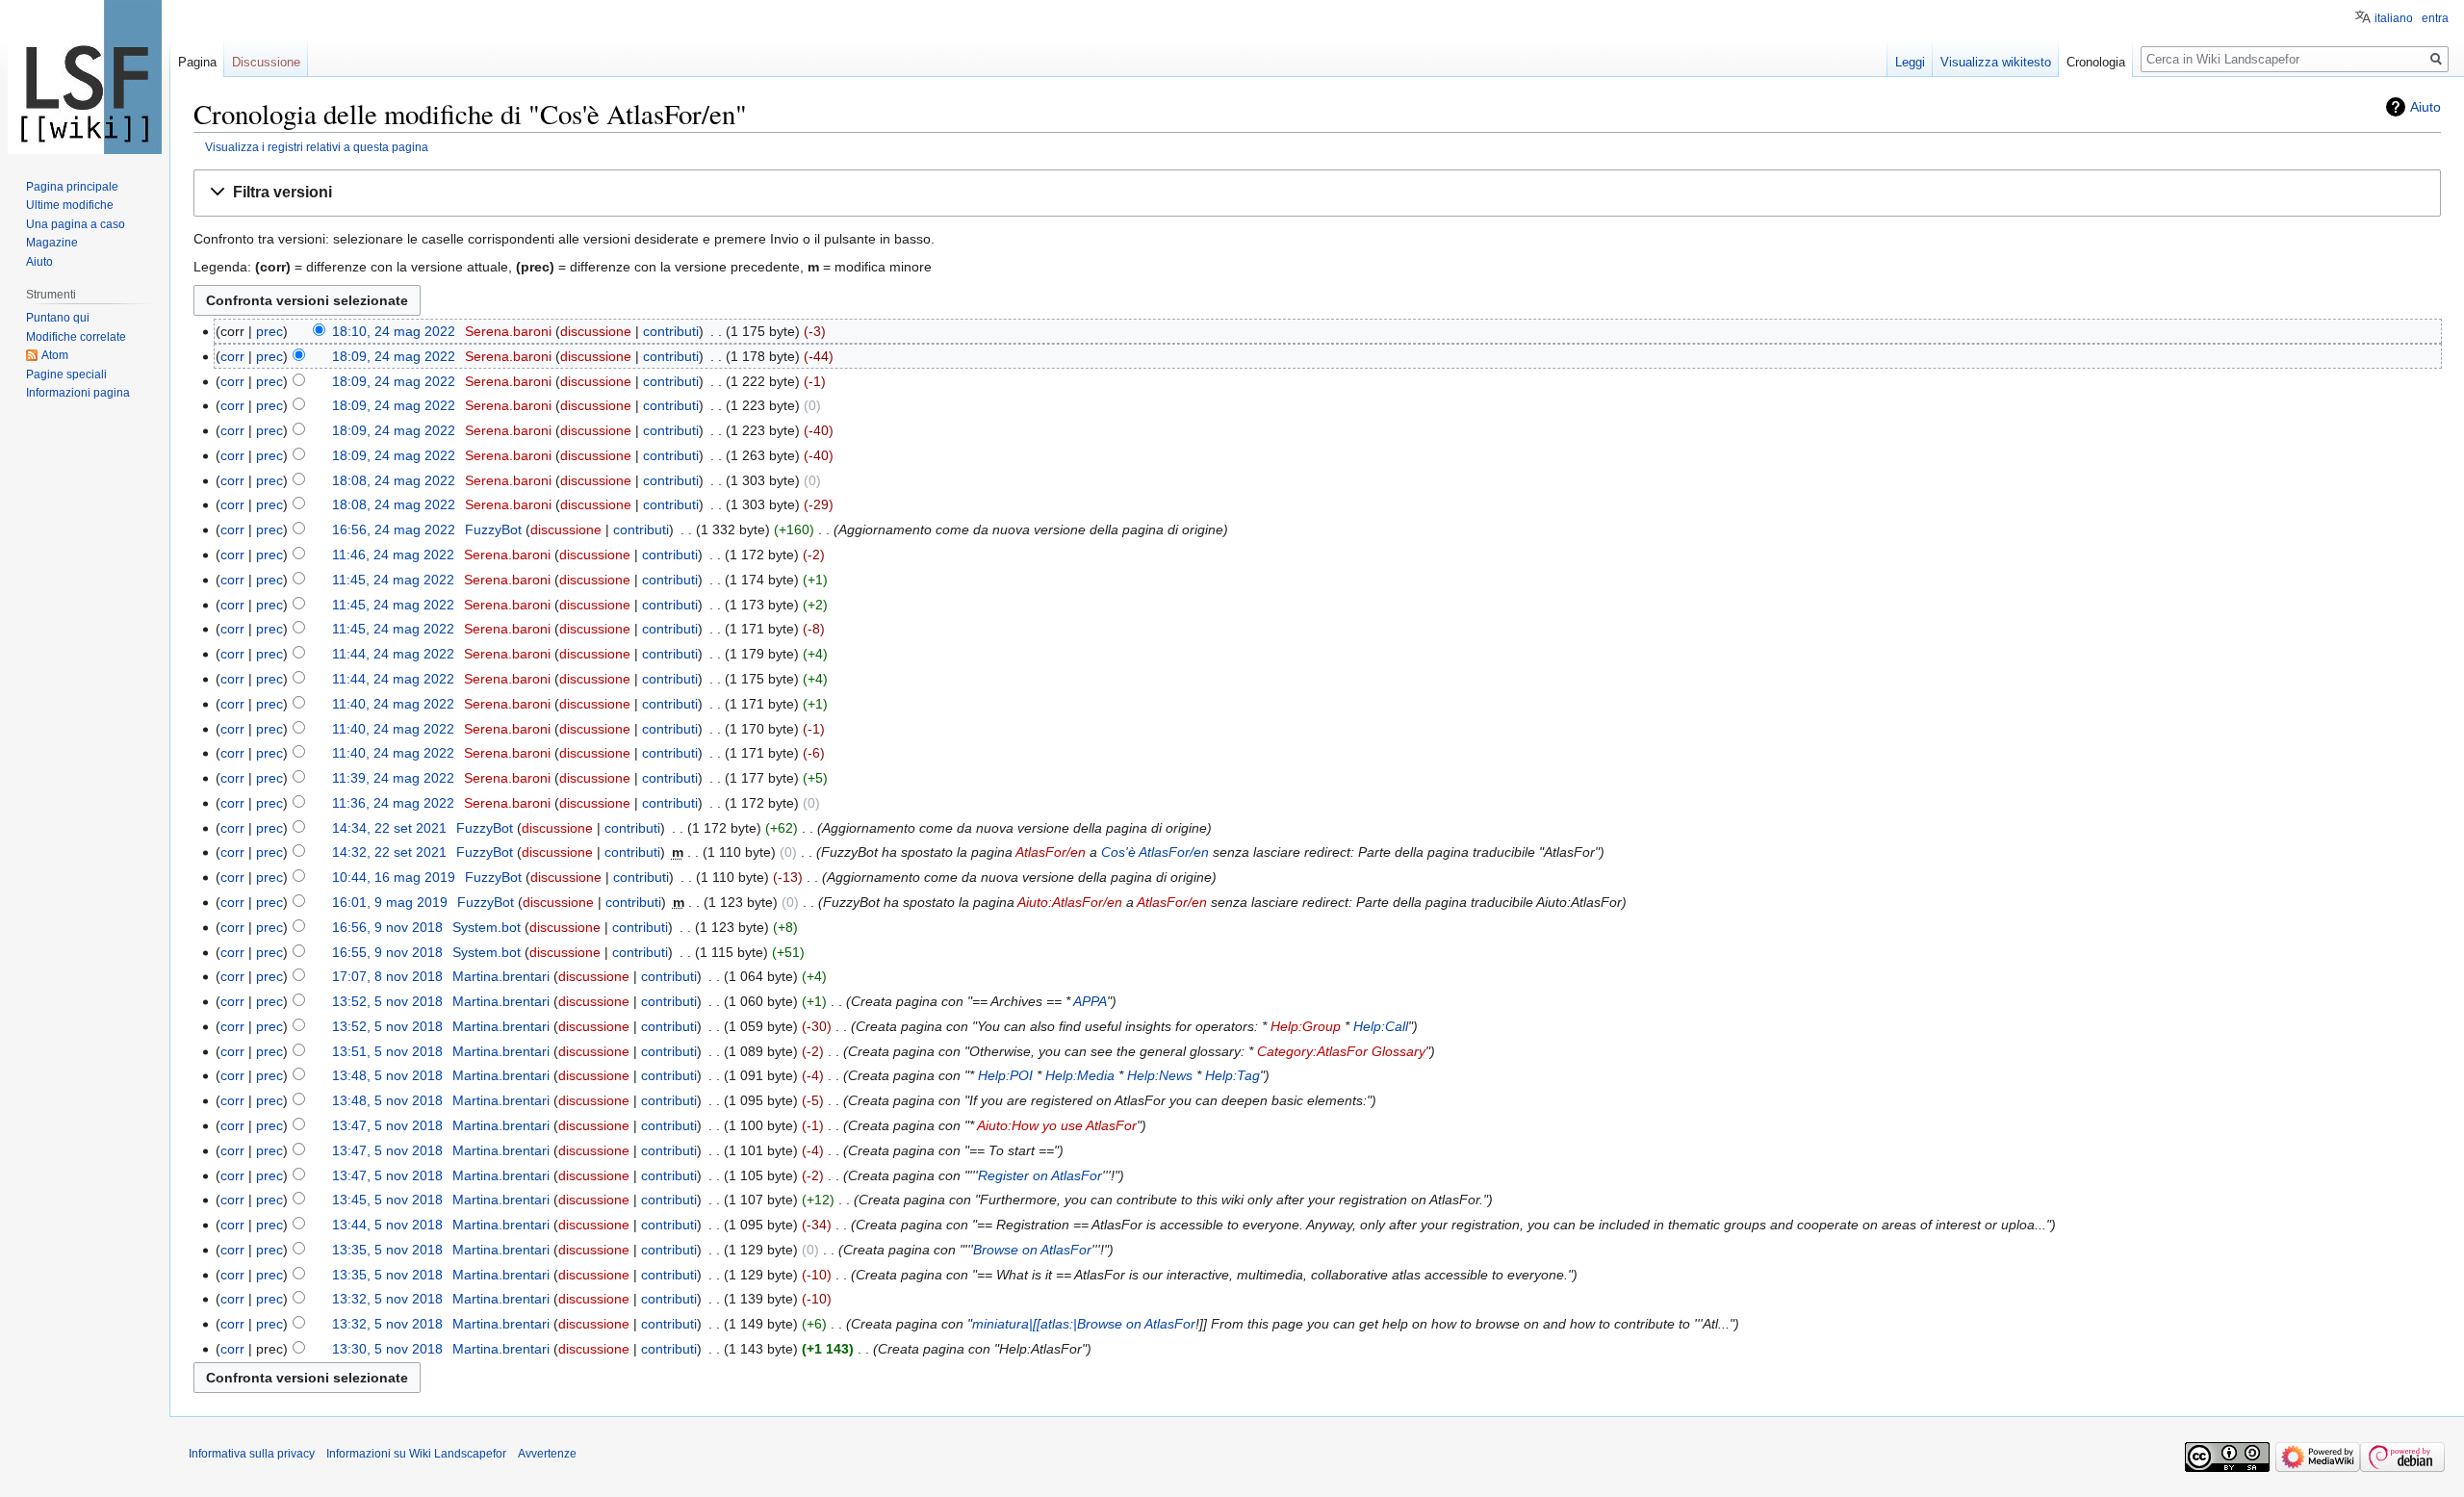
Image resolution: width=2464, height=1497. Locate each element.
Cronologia (2096, 62)
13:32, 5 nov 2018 (387, 1299)
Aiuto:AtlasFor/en (1070, 902)
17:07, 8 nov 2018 (387, 976)
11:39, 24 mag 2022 (393, 778)
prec (269, 331)
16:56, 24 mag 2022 (394, 529)
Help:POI (1005, 1075)
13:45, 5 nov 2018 (387, 1200)
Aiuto (2425, 107)
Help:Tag (1232, 1075)
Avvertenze (547, 1454)
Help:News (1160, 1075)
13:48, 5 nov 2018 (387, 1075)
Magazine (52, 243)
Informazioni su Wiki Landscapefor (416, 1454)
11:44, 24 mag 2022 (393, 654)
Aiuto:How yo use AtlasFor (1057, 1125)
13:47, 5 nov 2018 (387, 1125)
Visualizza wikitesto (1996, 62)
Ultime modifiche (70, 205)
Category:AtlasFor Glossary (1341, 1051)
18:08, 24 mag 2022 (394, 480)
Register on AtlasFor (1040, 1175)
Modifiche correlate (76, 337)
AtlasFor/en (1051, 852)
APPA (1090, 1001)
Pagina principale (72, 187)
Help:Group (1306, 1026)
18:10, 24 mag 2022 (394, 331)
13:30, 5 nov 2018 (387, 1349)
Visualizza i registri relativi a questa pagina (317, 147)
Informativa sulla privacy (252, 1454)
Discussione (266, 62)
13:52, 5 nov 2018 (387, 1001)
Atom (55, 355)
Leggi (1910, 62)
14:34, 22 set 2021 (389, 828)
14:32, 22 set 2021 (389, 852)
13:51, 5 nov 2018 (387, 1051)
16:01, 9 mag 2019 (390, 902)
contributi (671, 331)
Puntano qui (58, 318)
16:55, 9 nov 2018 (387, 952)
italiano (2394, 18)
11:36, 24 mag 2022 (393, 803)
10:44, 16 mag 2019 (394, 877)
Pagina (197, 62)
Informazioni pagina (78, 393)
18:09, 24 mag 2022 (394, 356)
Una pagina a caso (76, 224)
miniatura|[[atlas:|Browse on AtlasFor (1084, 1324)
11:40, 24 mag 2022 (393, 704)
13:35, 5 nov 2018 (387, 1250)
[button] (1317, 193)
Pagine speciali (66, 374)
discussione (596, 331)
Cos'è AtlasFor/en (1155, 852)
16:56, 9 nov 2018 (387, 927)
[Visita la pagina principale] (85, 77)
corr (232, 356)
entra (2435, 18)
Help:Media (1080, 1075)
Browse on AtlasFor (1032, 1250)
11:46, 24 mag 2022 (393, 555)
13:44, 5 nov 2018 (387, 1225)
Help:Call (1381, 1026)
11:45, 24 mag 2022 (393, 580)
